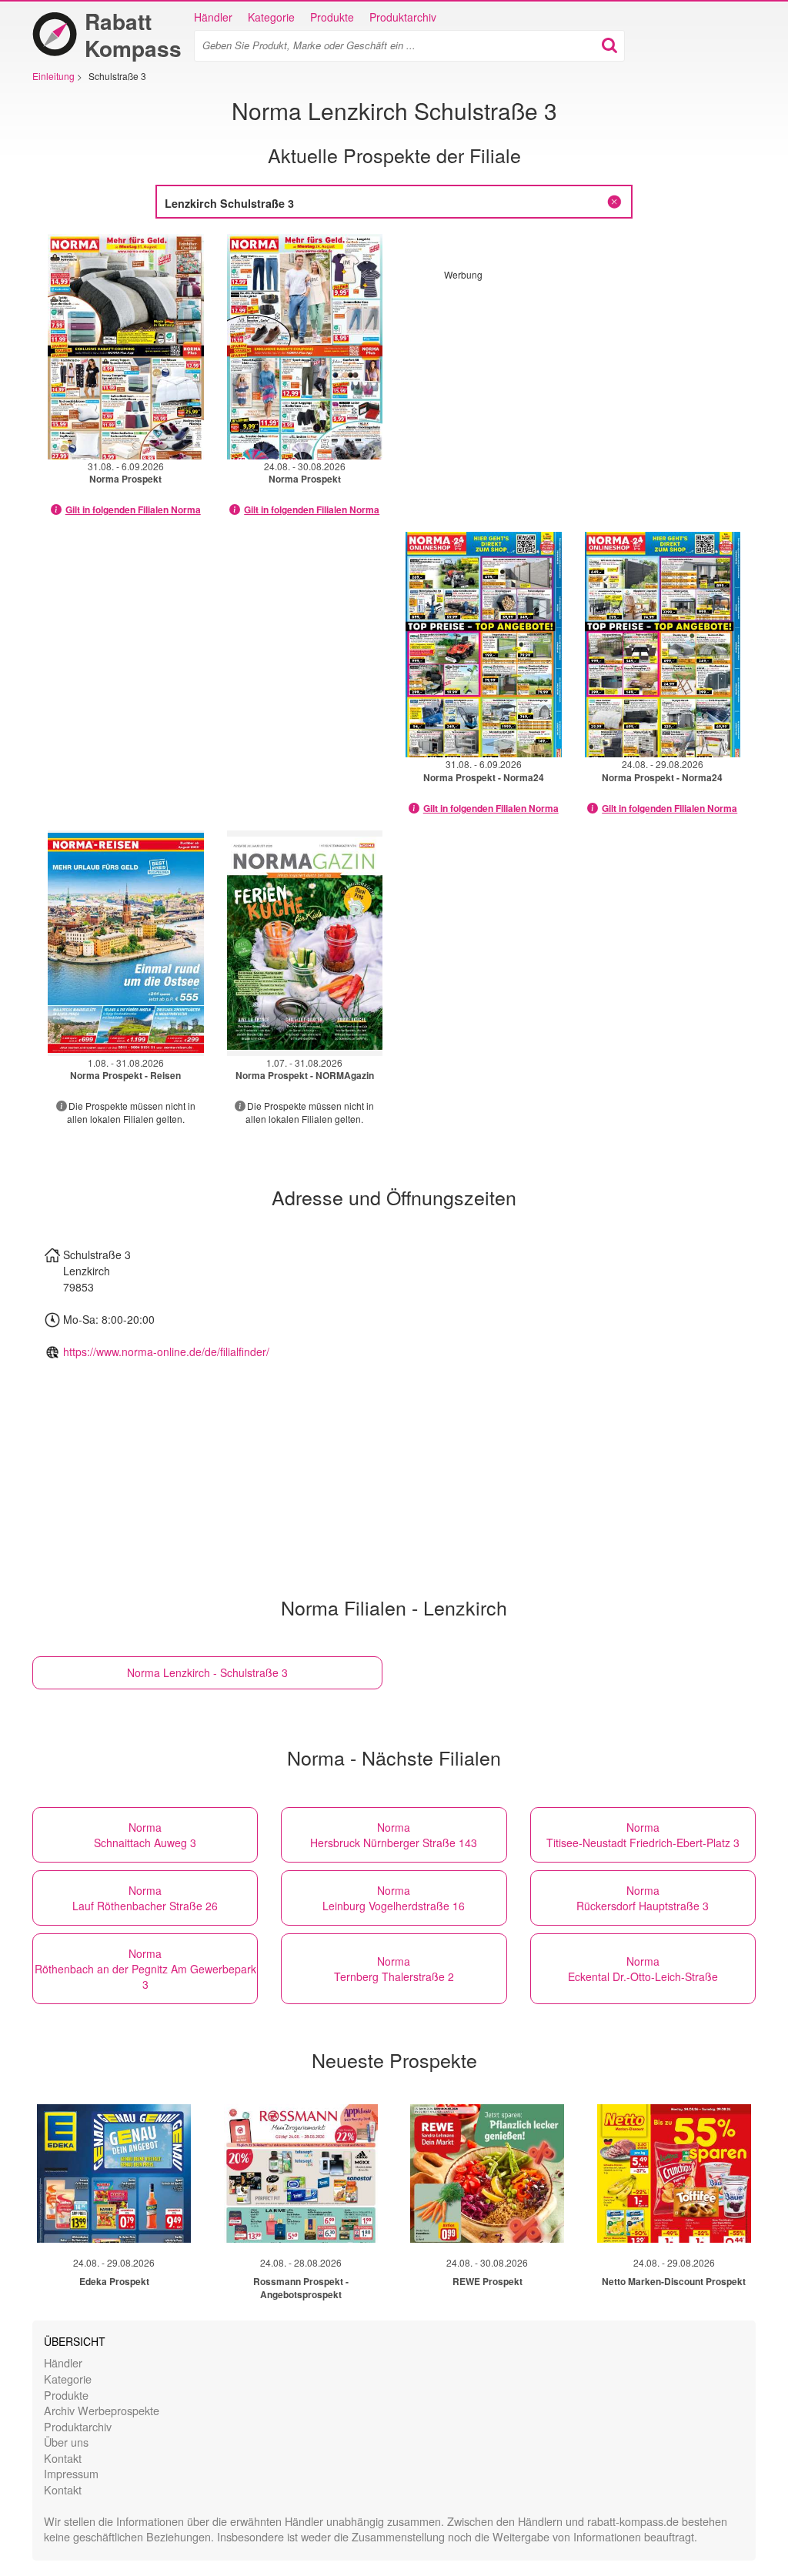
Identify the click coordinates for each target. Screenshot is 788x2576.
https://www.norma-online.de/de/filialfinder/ (166, 1351)
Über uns (66, 2442)
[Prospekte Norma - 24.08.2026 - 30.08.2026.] (305, 347)
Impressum (71, 2473)
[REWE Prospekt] (487, 2173)
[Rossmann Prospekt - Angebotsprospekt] (301, 2173)
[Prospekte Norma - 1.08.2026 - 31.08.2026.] (126, 943)
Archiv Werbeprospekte (102, 2410)
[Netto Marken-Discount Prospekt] (674, 2173)
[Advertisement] (573, 389)
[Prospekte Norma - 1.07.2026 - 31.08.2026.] (305, 943)
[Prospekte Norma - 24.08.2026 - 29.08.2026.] (663, 645)
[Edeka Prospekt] (114, 2173)
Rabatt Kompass (133, 35)
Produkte (332, 17)
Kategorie (271, 17)
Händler (213, 17)
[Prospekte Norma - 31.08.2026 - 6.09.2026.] (126, 347)
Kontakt (63, 2458)
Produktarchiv (403, 17)
